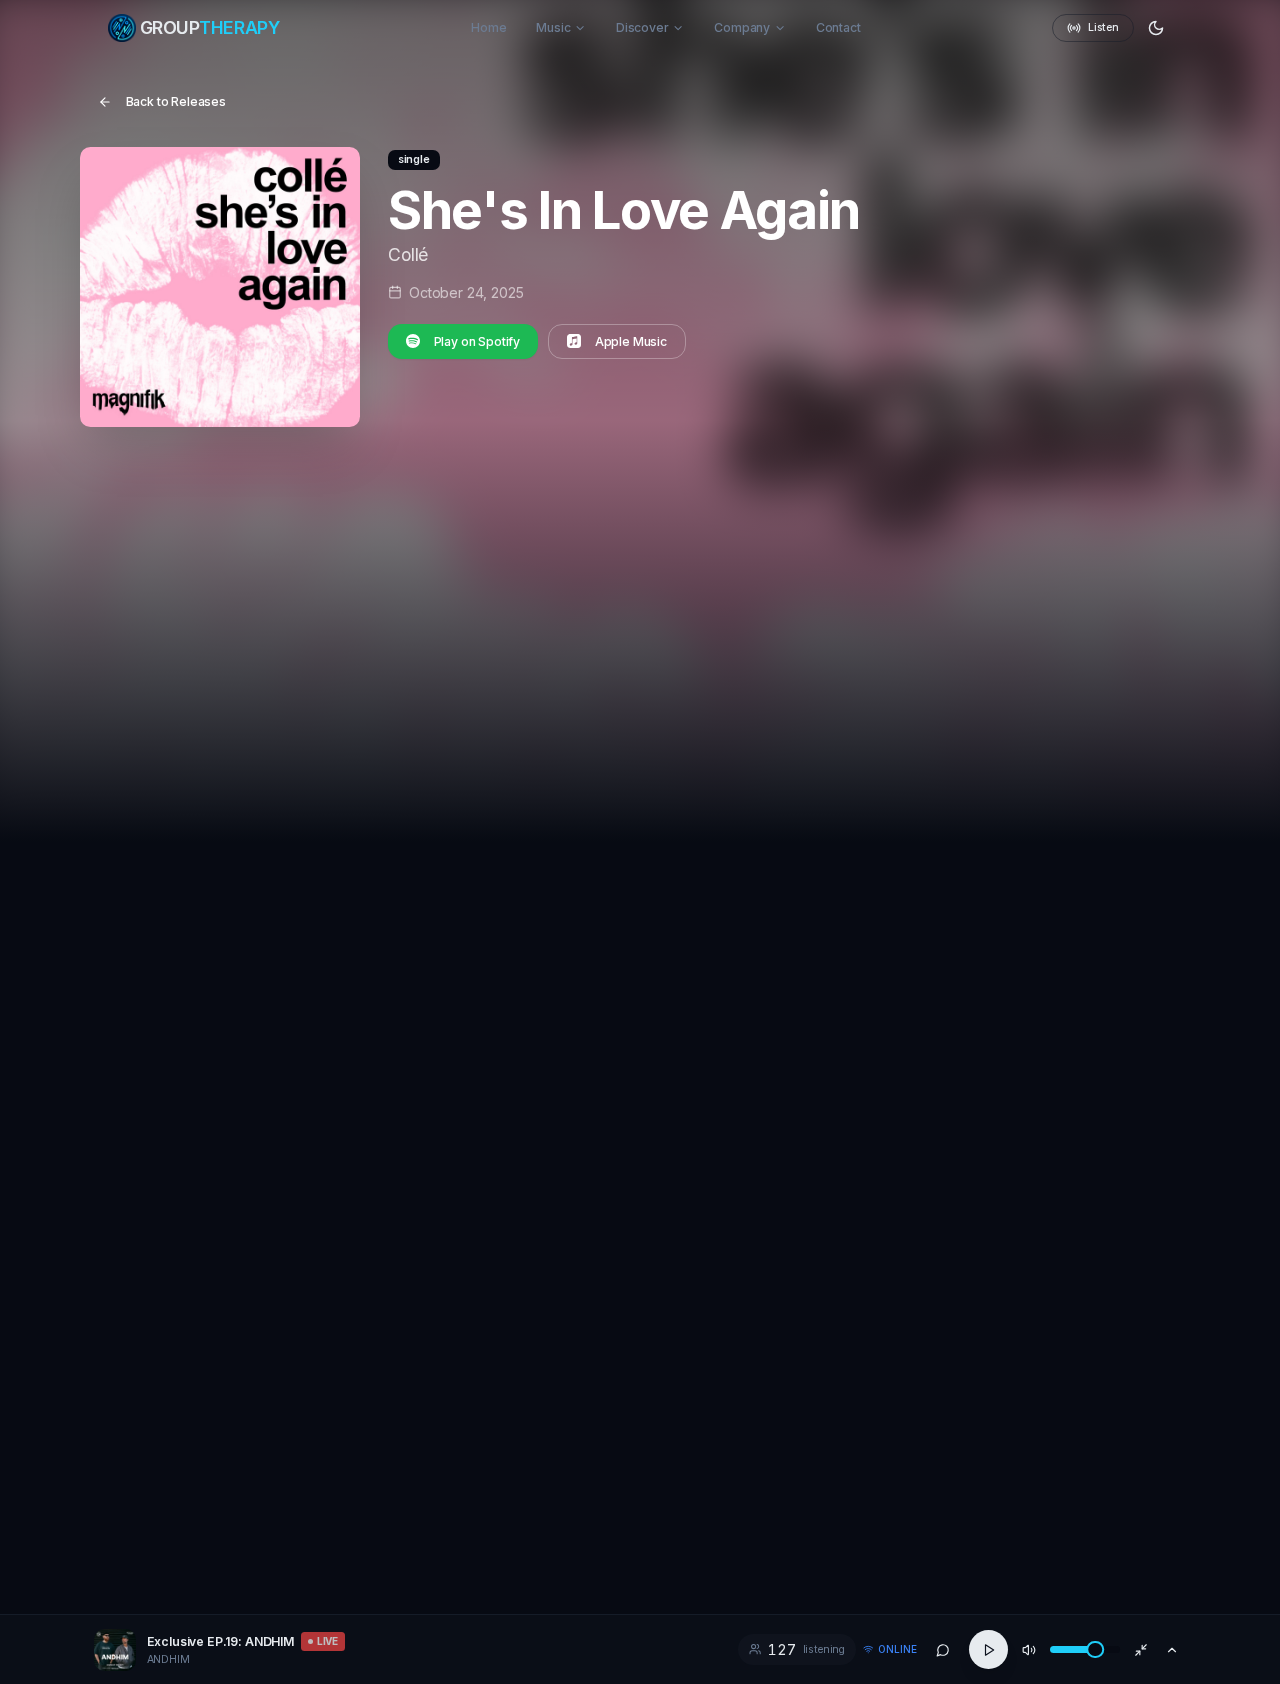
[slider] (1095, 1650)
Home (488, 27)
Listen (1103, 27)
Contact (838, 27)
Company (742, 27)
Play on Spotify (477, 341)
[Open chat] (943, 1649)
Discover (642, 27)
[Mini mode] (1141, 1650)
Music (553, 27)
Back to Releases (176, 101)
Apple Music (631, 341)
